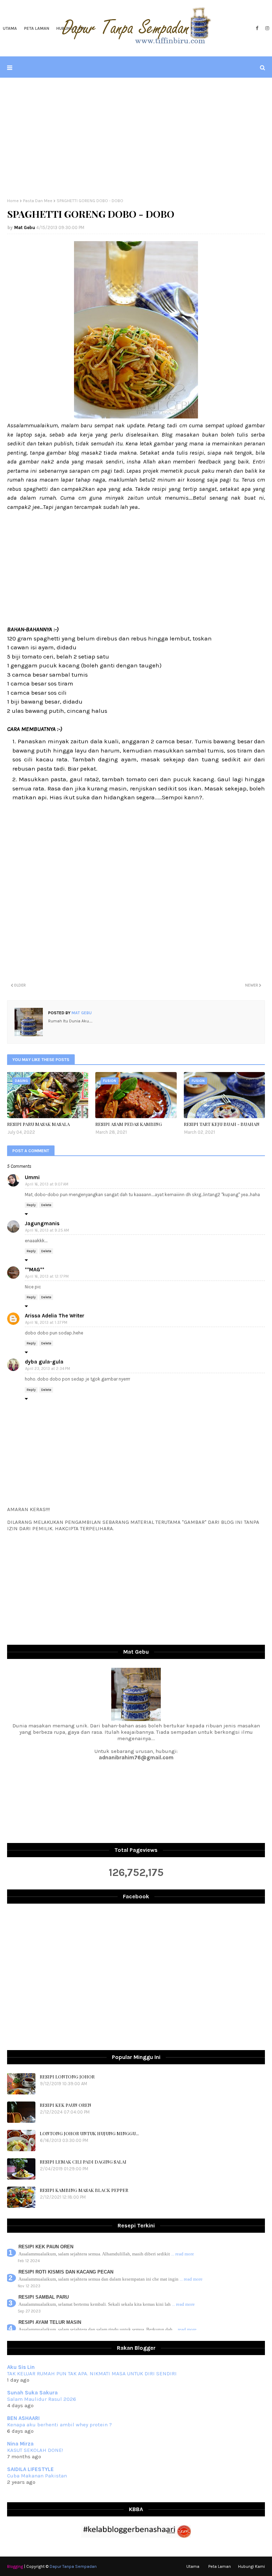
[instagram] (266, 28)
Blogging (15, 2566)
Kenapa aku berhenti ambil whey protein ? (59, 2425)
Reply (31, 1205)
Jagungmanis (42, 1223)
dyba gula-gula (44, 1362)
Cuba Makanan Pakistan (37, 2476)
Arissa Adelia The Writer (55, 1316)
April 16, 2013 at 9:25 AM (47, 1230)
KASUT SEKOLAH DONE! (35, 2450)
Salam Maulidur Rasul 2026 (42, 2399)
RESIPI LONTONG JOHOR (67, 2077)
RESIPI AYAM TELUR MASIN (50, 2322)
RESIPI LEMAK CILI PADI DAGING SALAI (83, 2162)
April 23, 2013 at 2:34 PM (48, 1369)
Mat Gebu (25, 227)
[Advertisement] (136, 138)
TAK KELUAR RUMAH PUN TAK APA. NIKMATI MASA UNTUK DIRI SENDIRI (92, 2374)
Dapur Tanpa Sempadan (73, 2566)
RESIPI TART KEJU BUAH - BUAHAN (222, 1124)
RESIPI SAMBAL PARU (44, 2297)
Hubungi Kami (251, 2566)
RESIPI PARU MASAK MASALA (38, 1124)
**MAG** (35, 1270)
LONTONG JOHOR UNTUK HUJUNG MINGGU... (89, 2133)
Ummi (32, 1177)
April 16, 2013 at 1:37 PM (46, 1323)
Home (13, 201)
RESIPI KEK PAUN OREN (66, 2105)
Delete (46, 1205)
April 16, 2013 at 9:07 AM (47, 1184)
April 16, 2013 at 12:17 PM (47, 1276)
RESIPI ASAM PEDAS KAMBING (129, 1124)
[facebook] (257, 28)
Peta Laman (220, 2566)
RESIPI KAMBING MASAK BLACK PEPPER (84, 2190)
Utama (193, 2566)
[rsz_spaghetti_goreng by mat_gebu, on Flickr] (136, 416)
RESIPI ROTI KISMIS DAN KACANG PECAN (66, 2272)
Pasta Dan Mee (38, 201)
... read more (183, 2254)
